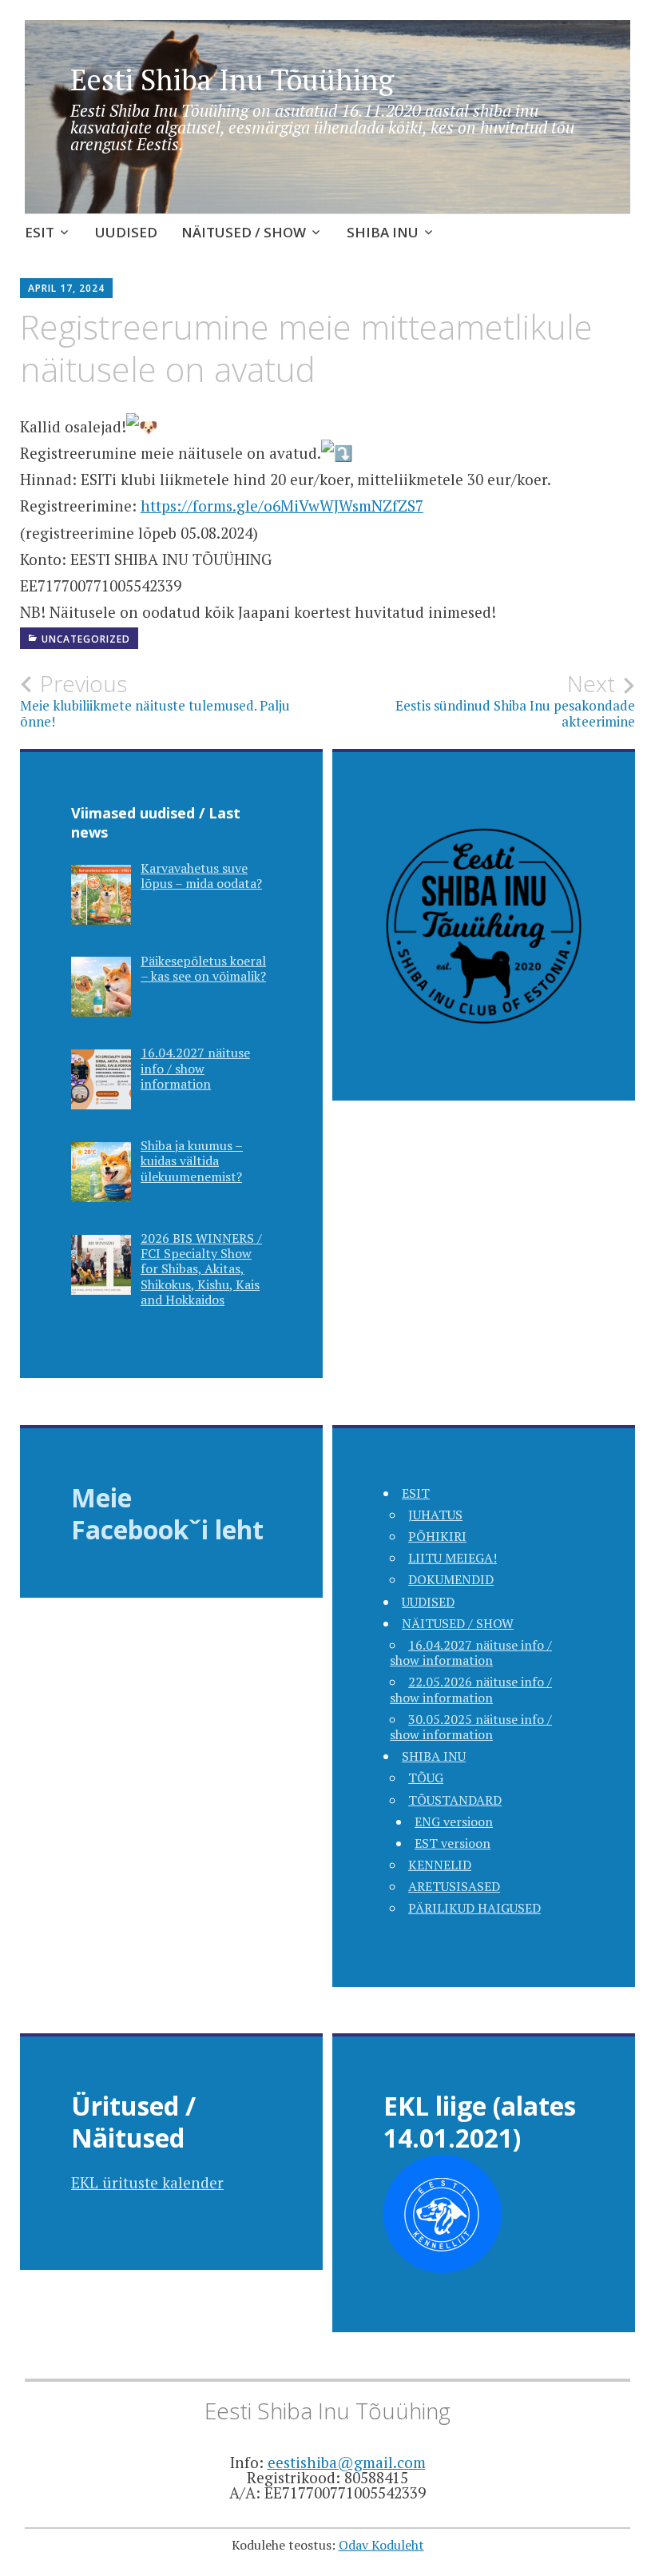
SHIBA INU (383, 232)
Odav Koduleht (381, 2545)
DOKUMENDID (451, 1579)
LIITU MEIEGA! (453, 1558)
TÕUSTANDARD (455, 1800)
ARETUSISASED (454, 1886)
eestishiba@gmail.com (347, 2462)
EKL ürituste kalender (147, 2182)
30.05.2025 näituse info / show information (471, 1727)
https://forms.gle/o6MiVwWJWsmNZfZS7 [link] (282, 506)
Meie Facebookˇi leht (167, 1513)
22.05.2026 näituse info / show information (471, 1689)
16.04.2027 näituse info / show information (471, 1652)
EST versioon (453, 1843)
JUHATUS (435, 1515)
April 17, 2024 (66, 288)
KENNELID (440, 1865)
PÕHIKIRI (437, 1536)
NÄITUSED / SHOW (244, 232)
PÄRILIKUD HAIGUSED (474, 1908)
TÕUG (426, 1778)
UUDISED (126, 232)
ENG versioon (454, 1822)
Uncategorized (86, 639)
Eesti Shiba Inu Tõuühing (232, 80)
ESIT (40, 232)
